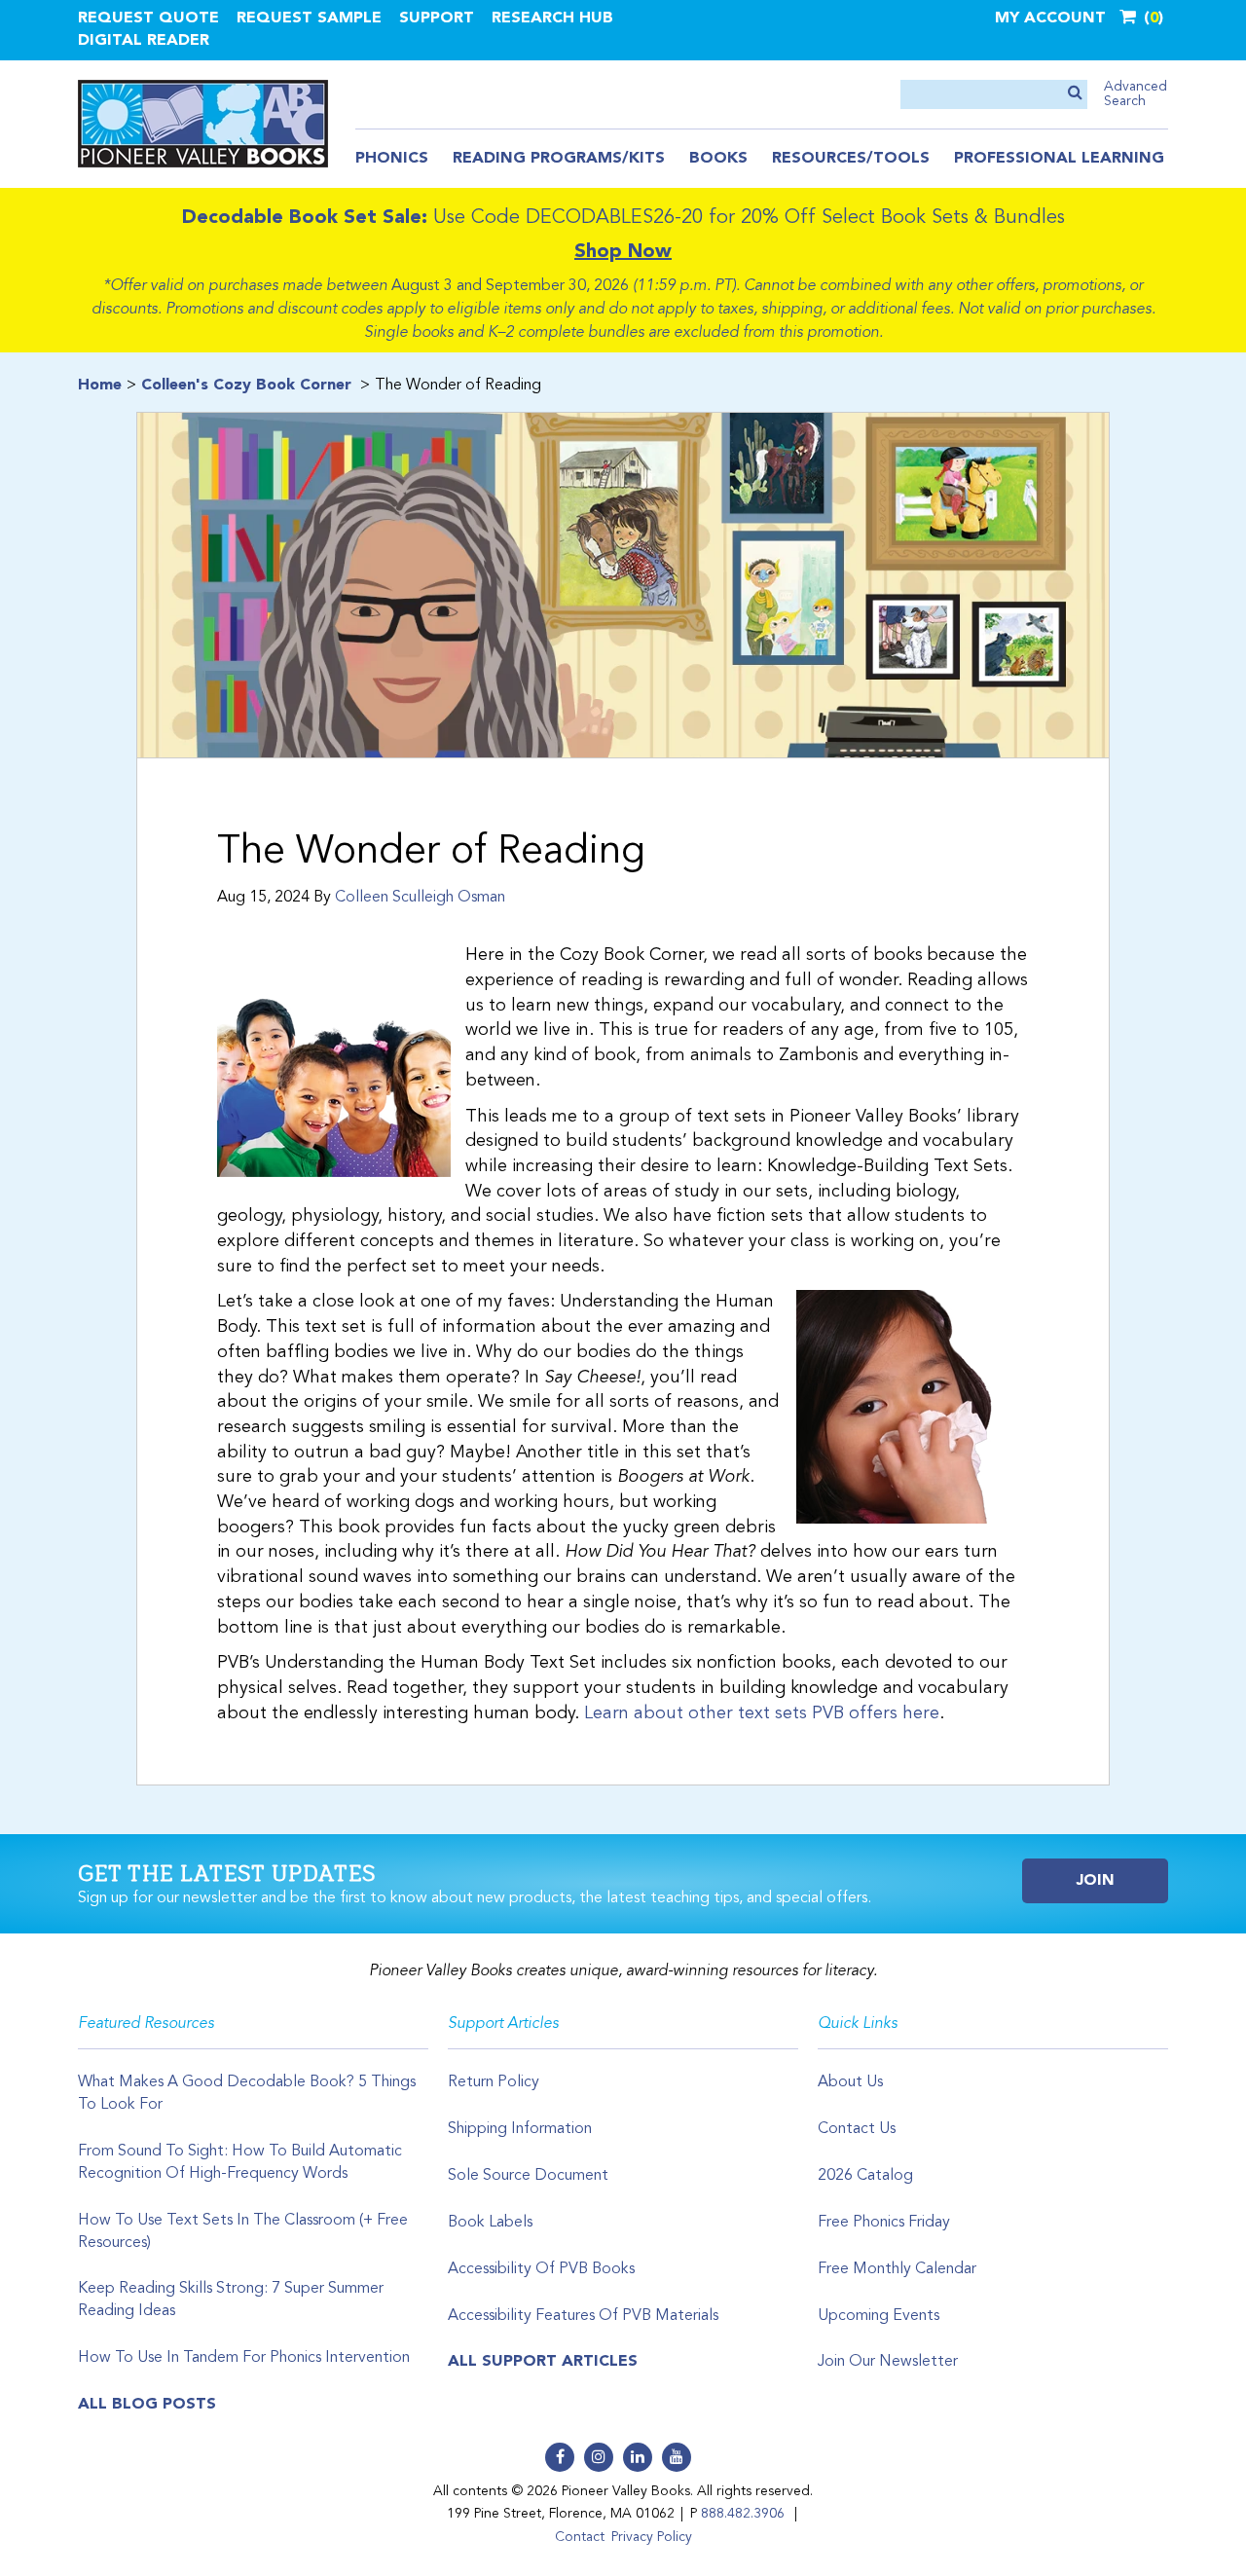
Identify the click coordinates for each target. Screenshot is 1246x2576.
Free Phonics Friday (884, 2223)
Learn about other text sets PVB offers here (762, 1713)
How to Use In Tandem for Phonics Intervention (244, 2358)
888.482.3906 (743, 2514)
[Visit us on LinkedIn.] (638, 2457)
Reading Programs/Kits (559, 159)
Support (437, 18)
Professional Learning (1059, 159)
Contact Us (857, 2129)
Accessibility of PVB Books (541, 2269)
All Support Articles (543, 2362)
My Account (1050, 18)
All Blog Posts (147, 2405)
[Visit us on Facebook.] (560, 2457)
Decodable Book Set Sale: (305, 218)
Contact (580, 2537)
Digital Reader (144, 41)
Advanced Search (1136, 94)
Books (718, 159)
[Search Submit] (1075, 94)
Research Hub (552, 18)
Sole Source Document (528, 2176)
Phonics (392, 159)
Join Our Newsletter (888, 2362)
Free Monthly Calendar (897, 2269)
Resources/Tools (851, 159)
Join (1096, 1881)
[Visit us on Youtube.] (677, 2457)
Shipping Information (520, 2129)
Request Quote (148, 18)
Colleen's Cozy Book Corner (246, 386)
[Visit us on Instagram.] (599, 2457)
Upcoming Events (879, 2316)
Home (100, 386)
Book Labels (490, 2223)
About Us (850, 2082)
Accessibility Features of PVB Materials (583, 2316)
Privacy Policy (652, 2537)
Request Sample (309, 18)
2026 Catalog (865, 2176)
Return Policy (494, 2082)
